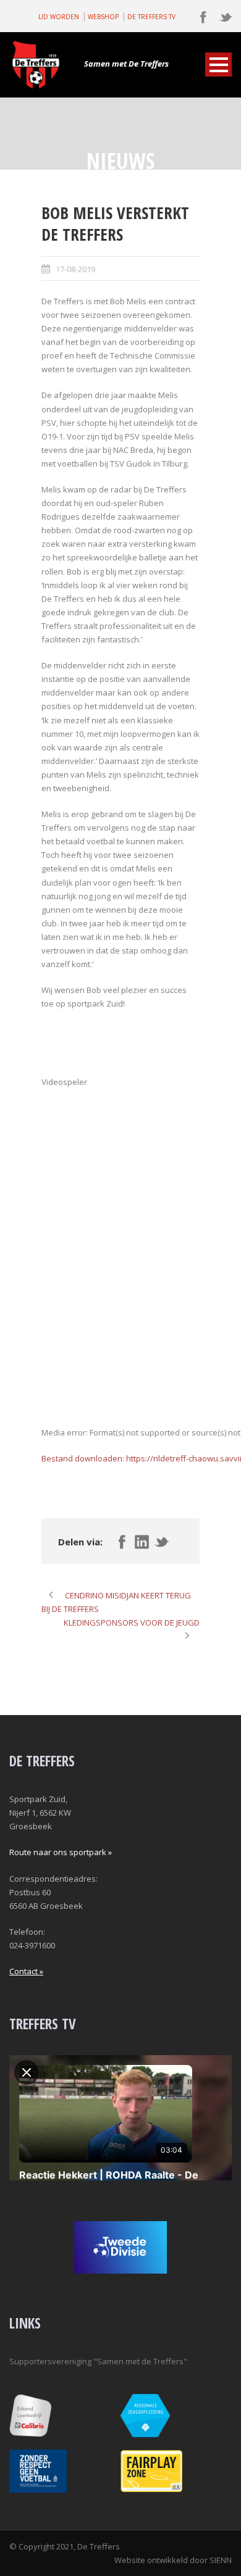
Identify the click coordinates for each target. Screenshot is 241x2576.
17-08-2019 (75, 269)
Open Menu (218, 64)
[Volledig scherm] (43, 1543)
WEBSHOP (103, 17)
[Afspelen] (43, 1475)
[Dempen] (43, 1529)
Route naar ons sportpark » (61, 1852)
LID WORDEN (59, 17)
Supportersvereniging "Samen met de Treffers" (98, 2361)
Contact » (26, 1971)
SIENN (221, 2560)
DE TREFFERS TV (151, 17)
